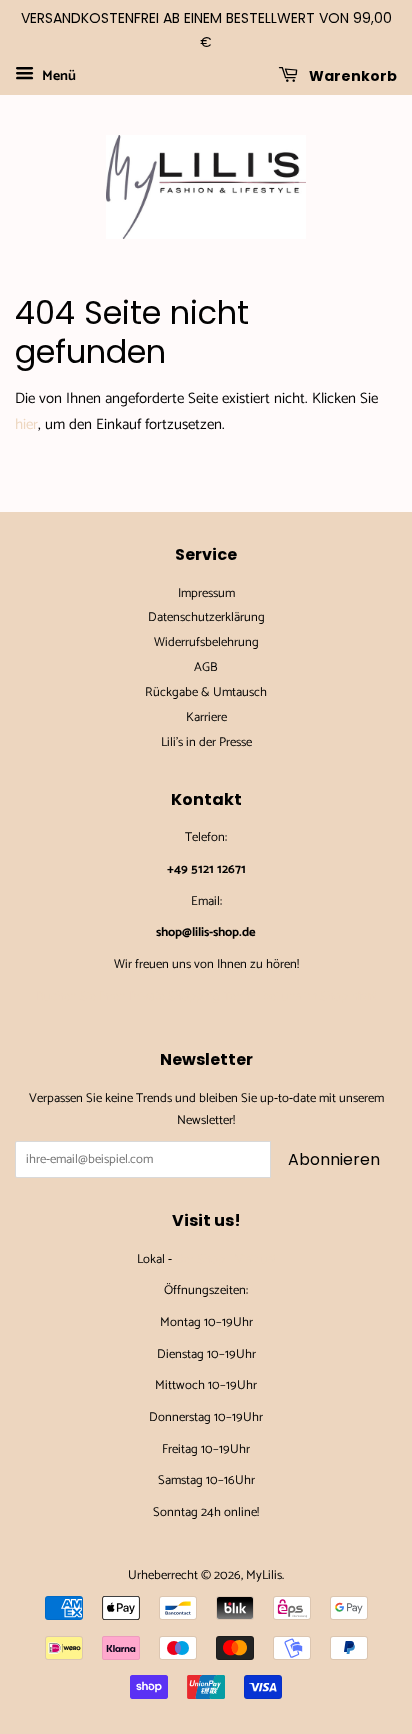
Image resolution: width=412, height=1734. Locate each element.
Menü (57, 76)
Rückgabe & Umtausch (206, 692)
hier (26, 424)
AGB (206, 667)
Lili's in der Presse (206, 742)
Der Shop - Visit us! (225, 1259)
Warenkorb (351, 75)
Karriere (206, 717)
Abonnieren (334, 1159)
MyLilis (264, 1575)
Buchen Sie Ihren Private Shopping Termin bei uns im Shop (206, 996)
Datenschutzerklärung (206, 617)
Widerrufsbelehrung (206, 642)
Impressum (206, 593)
